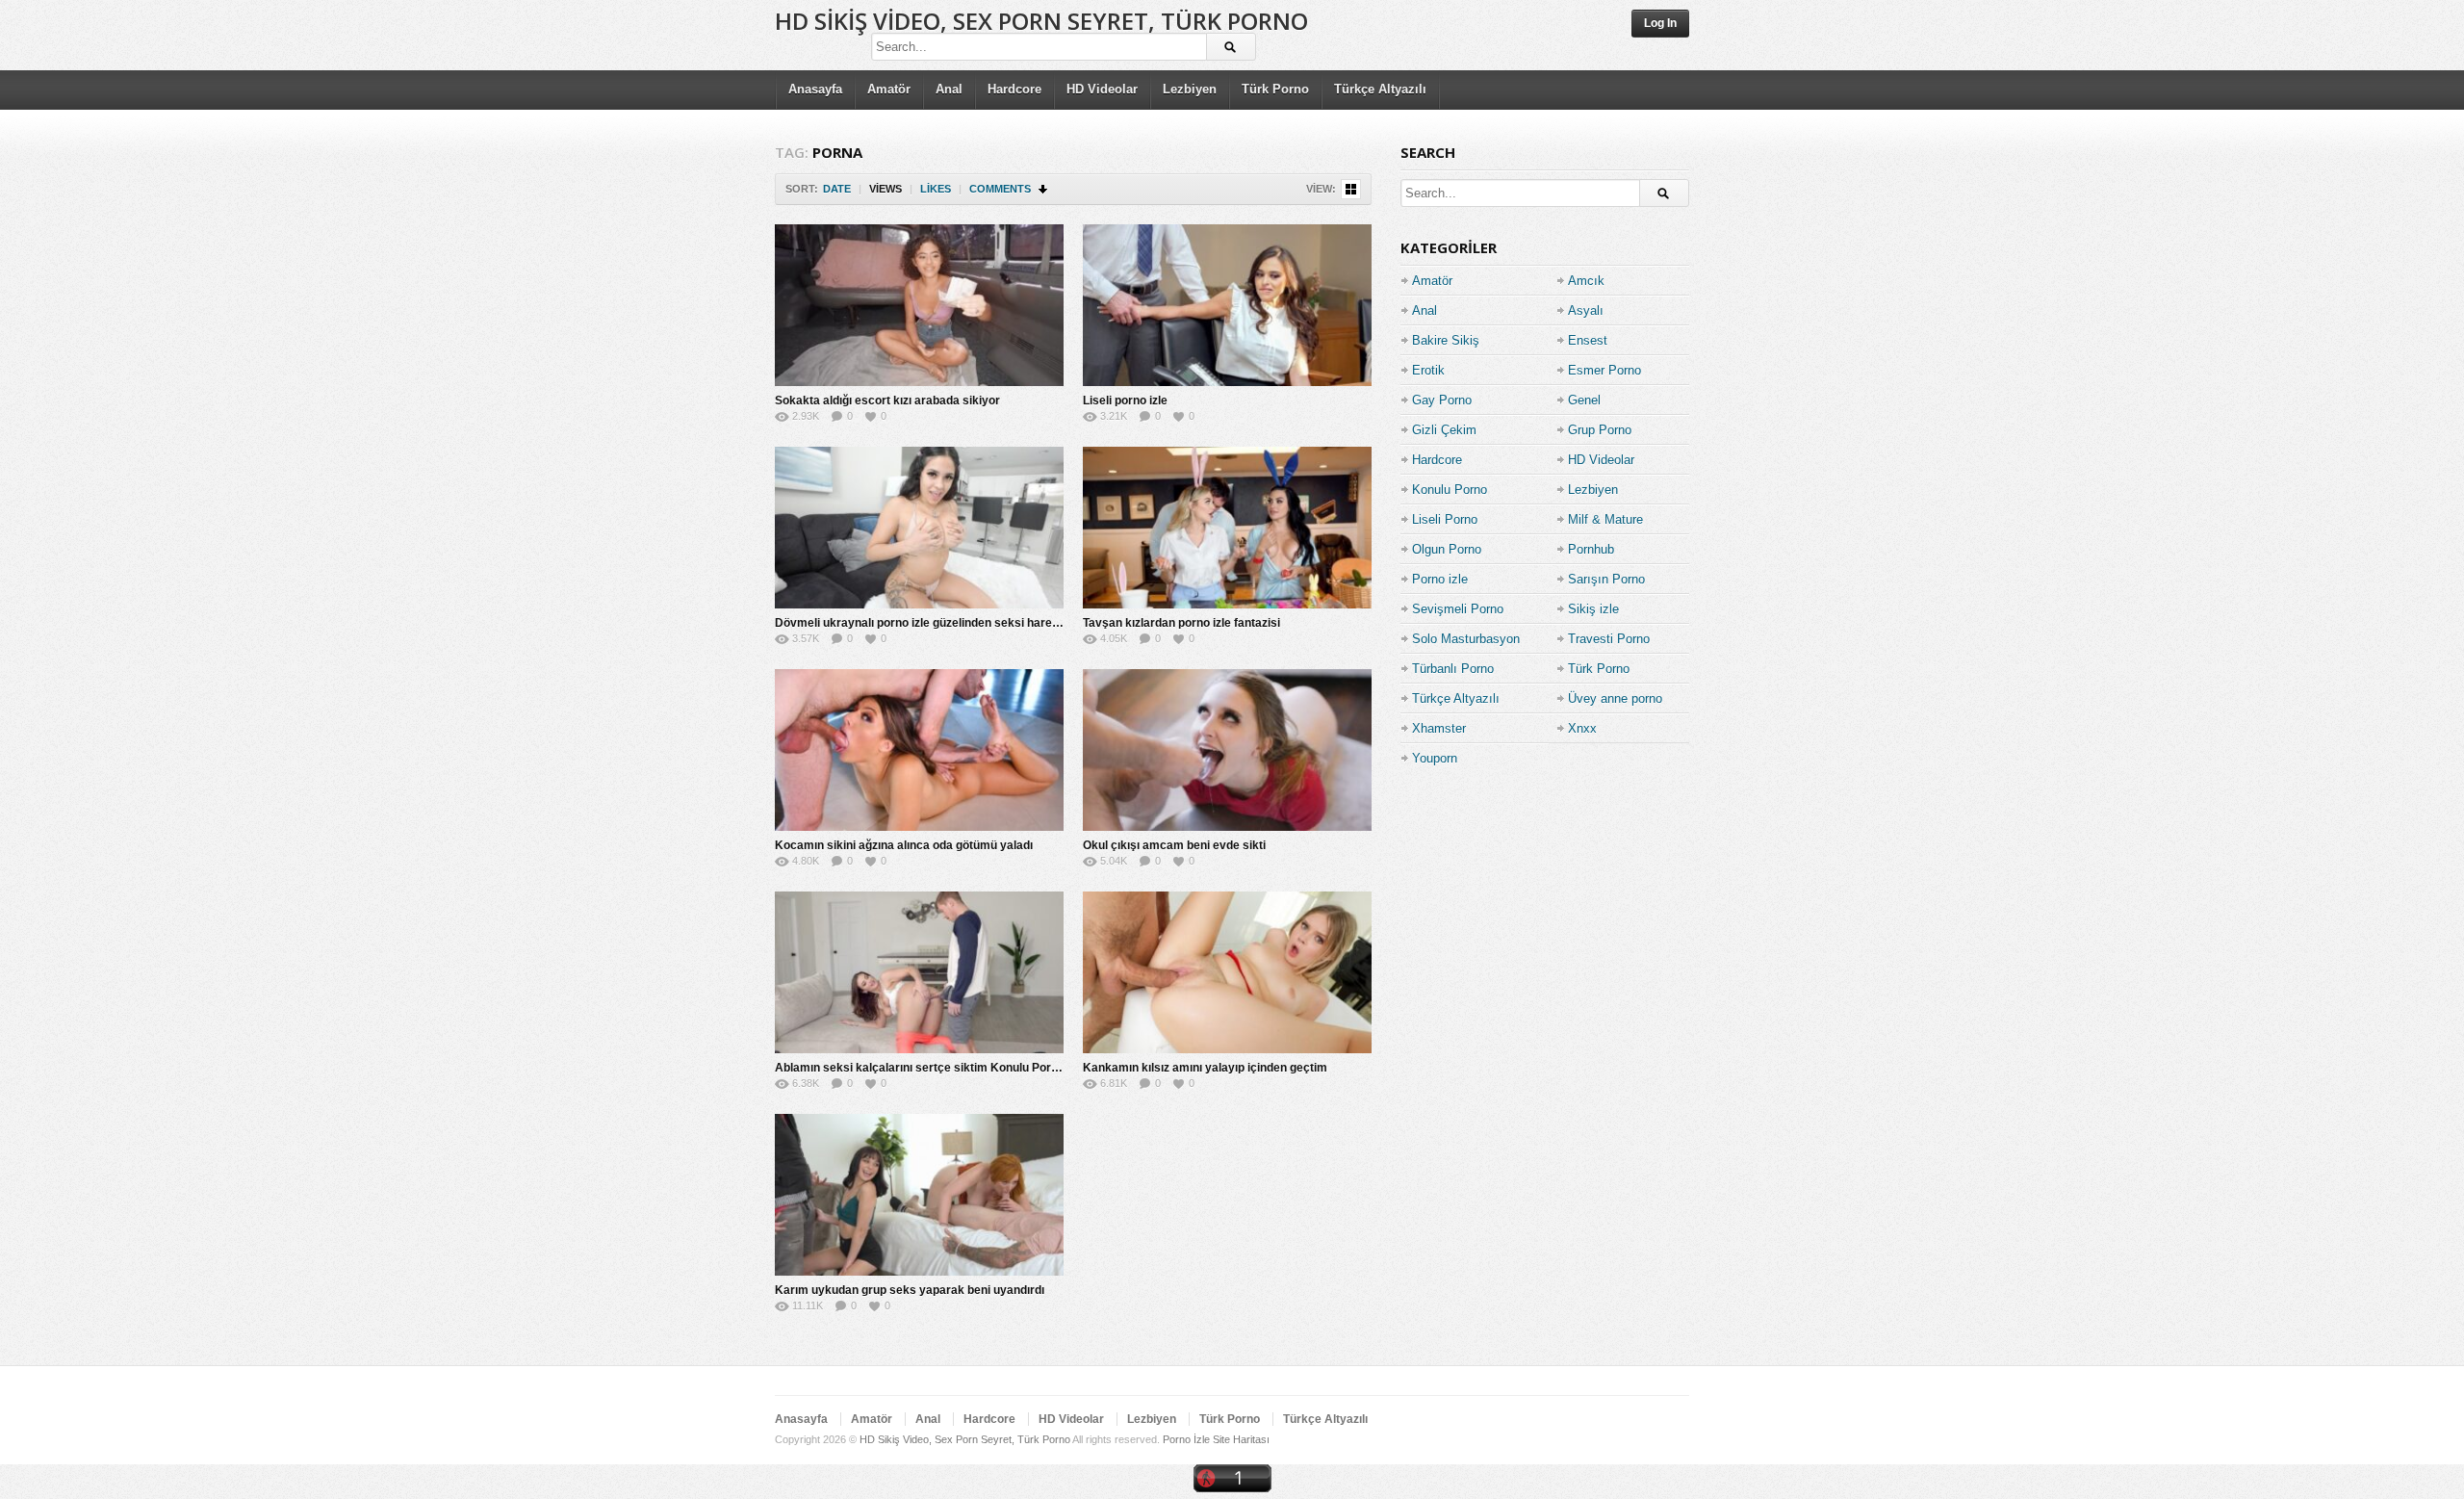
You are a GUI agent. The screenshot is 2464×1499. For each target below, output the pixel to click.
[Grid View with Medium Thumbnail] (1351, 189)
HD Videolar (1102, 89)
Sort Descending (1044, 189)
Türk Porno (1275, 89)
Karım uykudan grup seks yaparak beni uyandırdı (910, 1290)
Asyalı (1586, 310)
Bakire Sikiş (1446, 340)
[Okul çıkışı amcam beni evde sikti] (1227, 750)
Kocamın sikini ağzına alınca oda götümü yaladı (904, 845)
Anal (949, 89)
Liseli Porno (1445, 519)
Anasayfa (815, 89)
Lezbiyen (1190, 89)
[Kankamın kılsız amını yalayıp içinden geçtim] (1227, 972)
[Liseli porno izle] (1227, 305)
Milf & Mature (1605, 519)
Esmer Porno (1604, 370)
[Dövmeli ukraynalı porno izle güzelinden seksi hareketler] (919, 528)
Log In (1660, 23)
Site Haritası (1241, 1439)
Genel (1584, 400)
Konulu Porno (1450, 490)
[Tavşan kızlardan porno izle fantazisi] (1227, 528)
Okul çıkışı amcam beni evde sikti (1174, 845)
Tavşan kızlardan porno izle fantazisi (1181, 623)
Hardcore (1014, 89)
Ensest (1588, 340)
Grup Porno (1600, 430)
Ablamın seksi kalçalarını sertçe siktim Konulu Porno (920, 1068)
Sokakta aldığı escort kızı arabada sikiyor (887, 401)
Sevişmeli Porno (1458, 609)
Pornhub (1591, 549)
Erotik (1428, 370)
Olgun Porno (1447, 549)
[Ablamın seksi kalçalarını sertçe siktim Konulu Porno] (919, 972)
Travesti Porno (1609, 639)
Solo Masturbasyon (1466, 639)
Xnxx (1582, 728)
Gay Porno (1442, 400)
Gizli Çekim (1444, 430)
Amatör (889, 89)
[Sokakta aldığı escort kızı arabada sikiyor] (919, 305)
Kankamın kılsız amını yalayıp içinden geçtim (1205, 1068)
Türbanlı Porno (1453, 669)
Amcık (1586, 281)
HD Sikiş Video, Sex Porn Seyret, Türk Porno (1041, 21)
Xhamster (1439, 728)
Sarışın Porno (1606, 579)
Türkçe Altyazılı (1380, 89)
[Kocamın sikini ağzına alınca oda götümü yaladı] (919, 750)
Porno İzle (1186, 1439)
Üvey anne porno (1615, 698)
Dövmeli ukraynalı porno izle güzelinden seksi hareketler (929, 623)
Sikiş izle (1593, 609)
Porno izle (1440, 579)
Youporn (1435, 758)
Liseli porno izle (1125, 401)
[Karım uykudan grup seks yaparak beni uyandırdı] (919, 1195)
